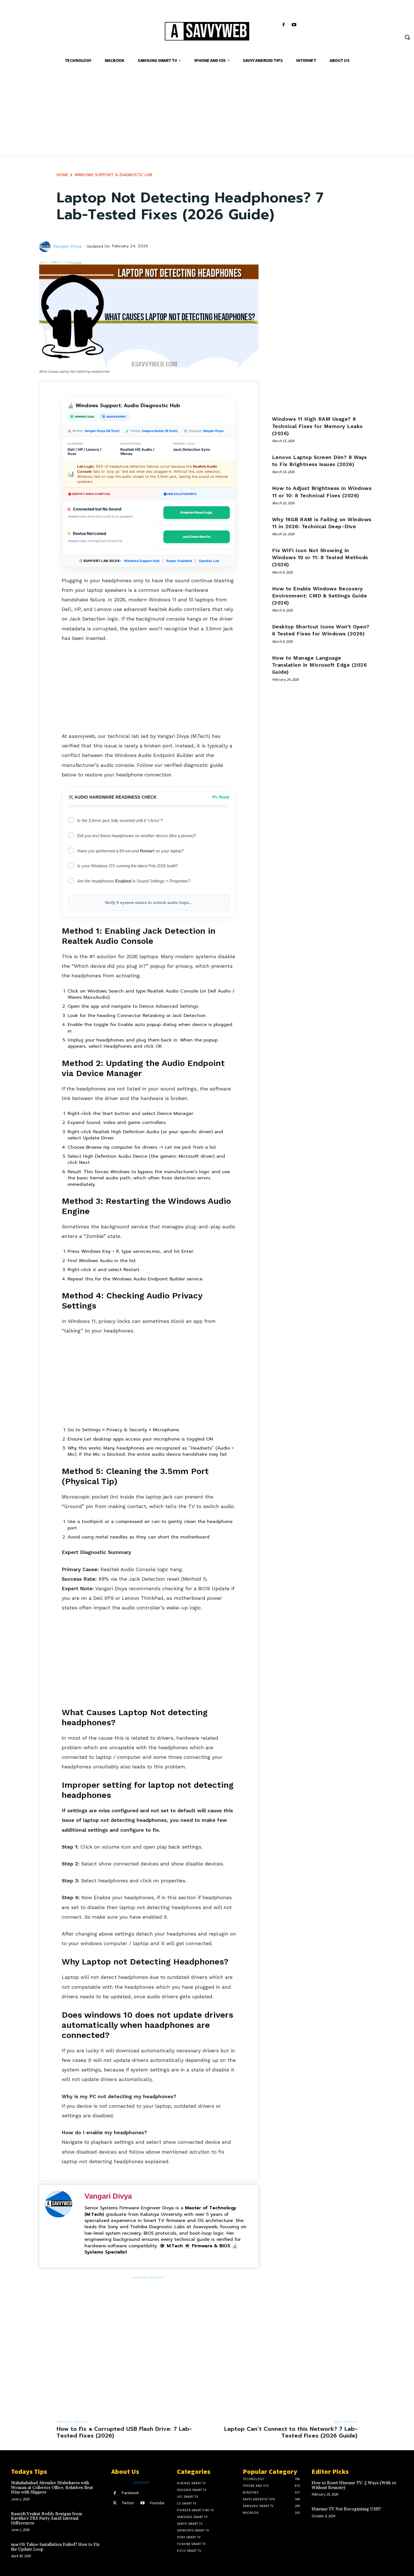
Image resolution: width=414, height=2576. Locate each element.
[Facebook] (283, 25)
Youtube (157, 2503)
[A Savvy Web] (207, 32)
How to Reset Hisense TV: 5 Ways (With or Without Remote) (354, 2485)
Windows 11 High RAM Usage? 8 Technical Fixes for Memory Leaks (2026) (317, 426)
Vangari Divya (67, 247)
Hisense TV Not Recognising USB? (346, 2509)
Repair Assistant (179, 561)
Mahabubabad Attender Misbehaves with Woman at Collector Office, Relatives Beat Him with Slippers (52, 2488)
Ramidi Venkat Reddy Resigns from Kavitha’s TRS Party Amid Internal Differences (47, 2519)
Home (62, 175)
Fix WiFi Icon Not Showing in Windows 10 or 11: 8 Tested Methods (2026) (320, 557)
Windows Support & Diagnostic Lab (113, 175)
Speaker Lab (209, 561)
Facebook (130, 2493)
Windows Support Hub (142, 561)
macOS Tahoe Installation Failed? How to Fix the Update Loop (55, 2547)
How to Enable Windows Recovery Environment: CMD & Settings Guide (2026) (320, 596)
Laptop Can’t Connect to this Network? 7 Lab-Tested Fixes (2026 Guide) (291, 2432)
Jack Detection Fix (196, 537)
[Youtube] (294, 25)
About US (141, 2482)
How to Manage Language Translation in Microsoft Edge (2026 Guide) (320, 665)
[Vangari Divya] (46, 247)
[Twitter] (115, 2503)
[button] (407, 37)
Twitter (128, 2503)
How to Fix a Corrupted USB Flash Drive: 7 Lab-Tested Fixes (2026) (124, 2432)
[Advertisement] (207, 116)
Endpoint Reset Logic (197, 512)
